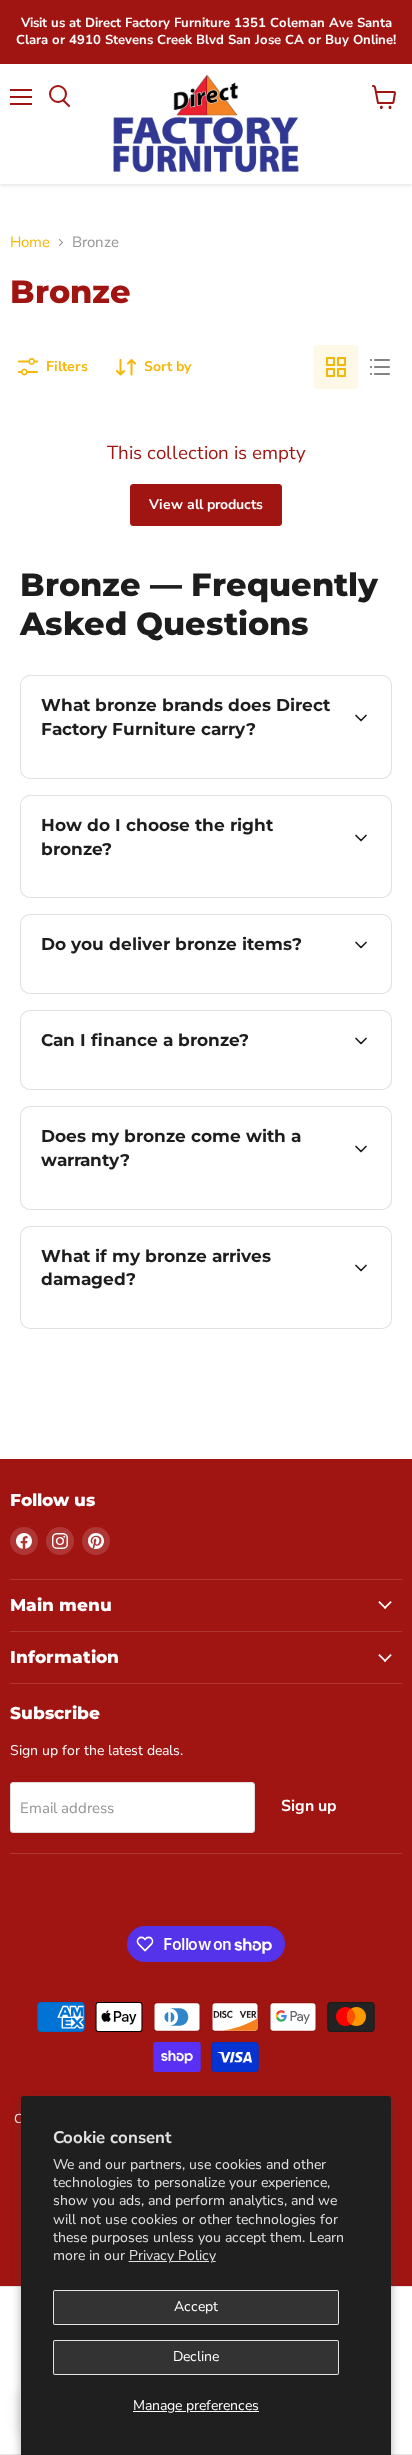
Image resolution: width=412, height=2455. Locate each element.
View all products (206, 504)
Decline (196, 2356)
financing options (182, 1085)
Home (30, 242)
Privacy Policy (172, 2255)
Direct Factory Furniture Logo (205, 124)
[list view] (380, 367)
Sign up (309, 1806)
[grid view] (336, 367)
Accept (196, 2306)
